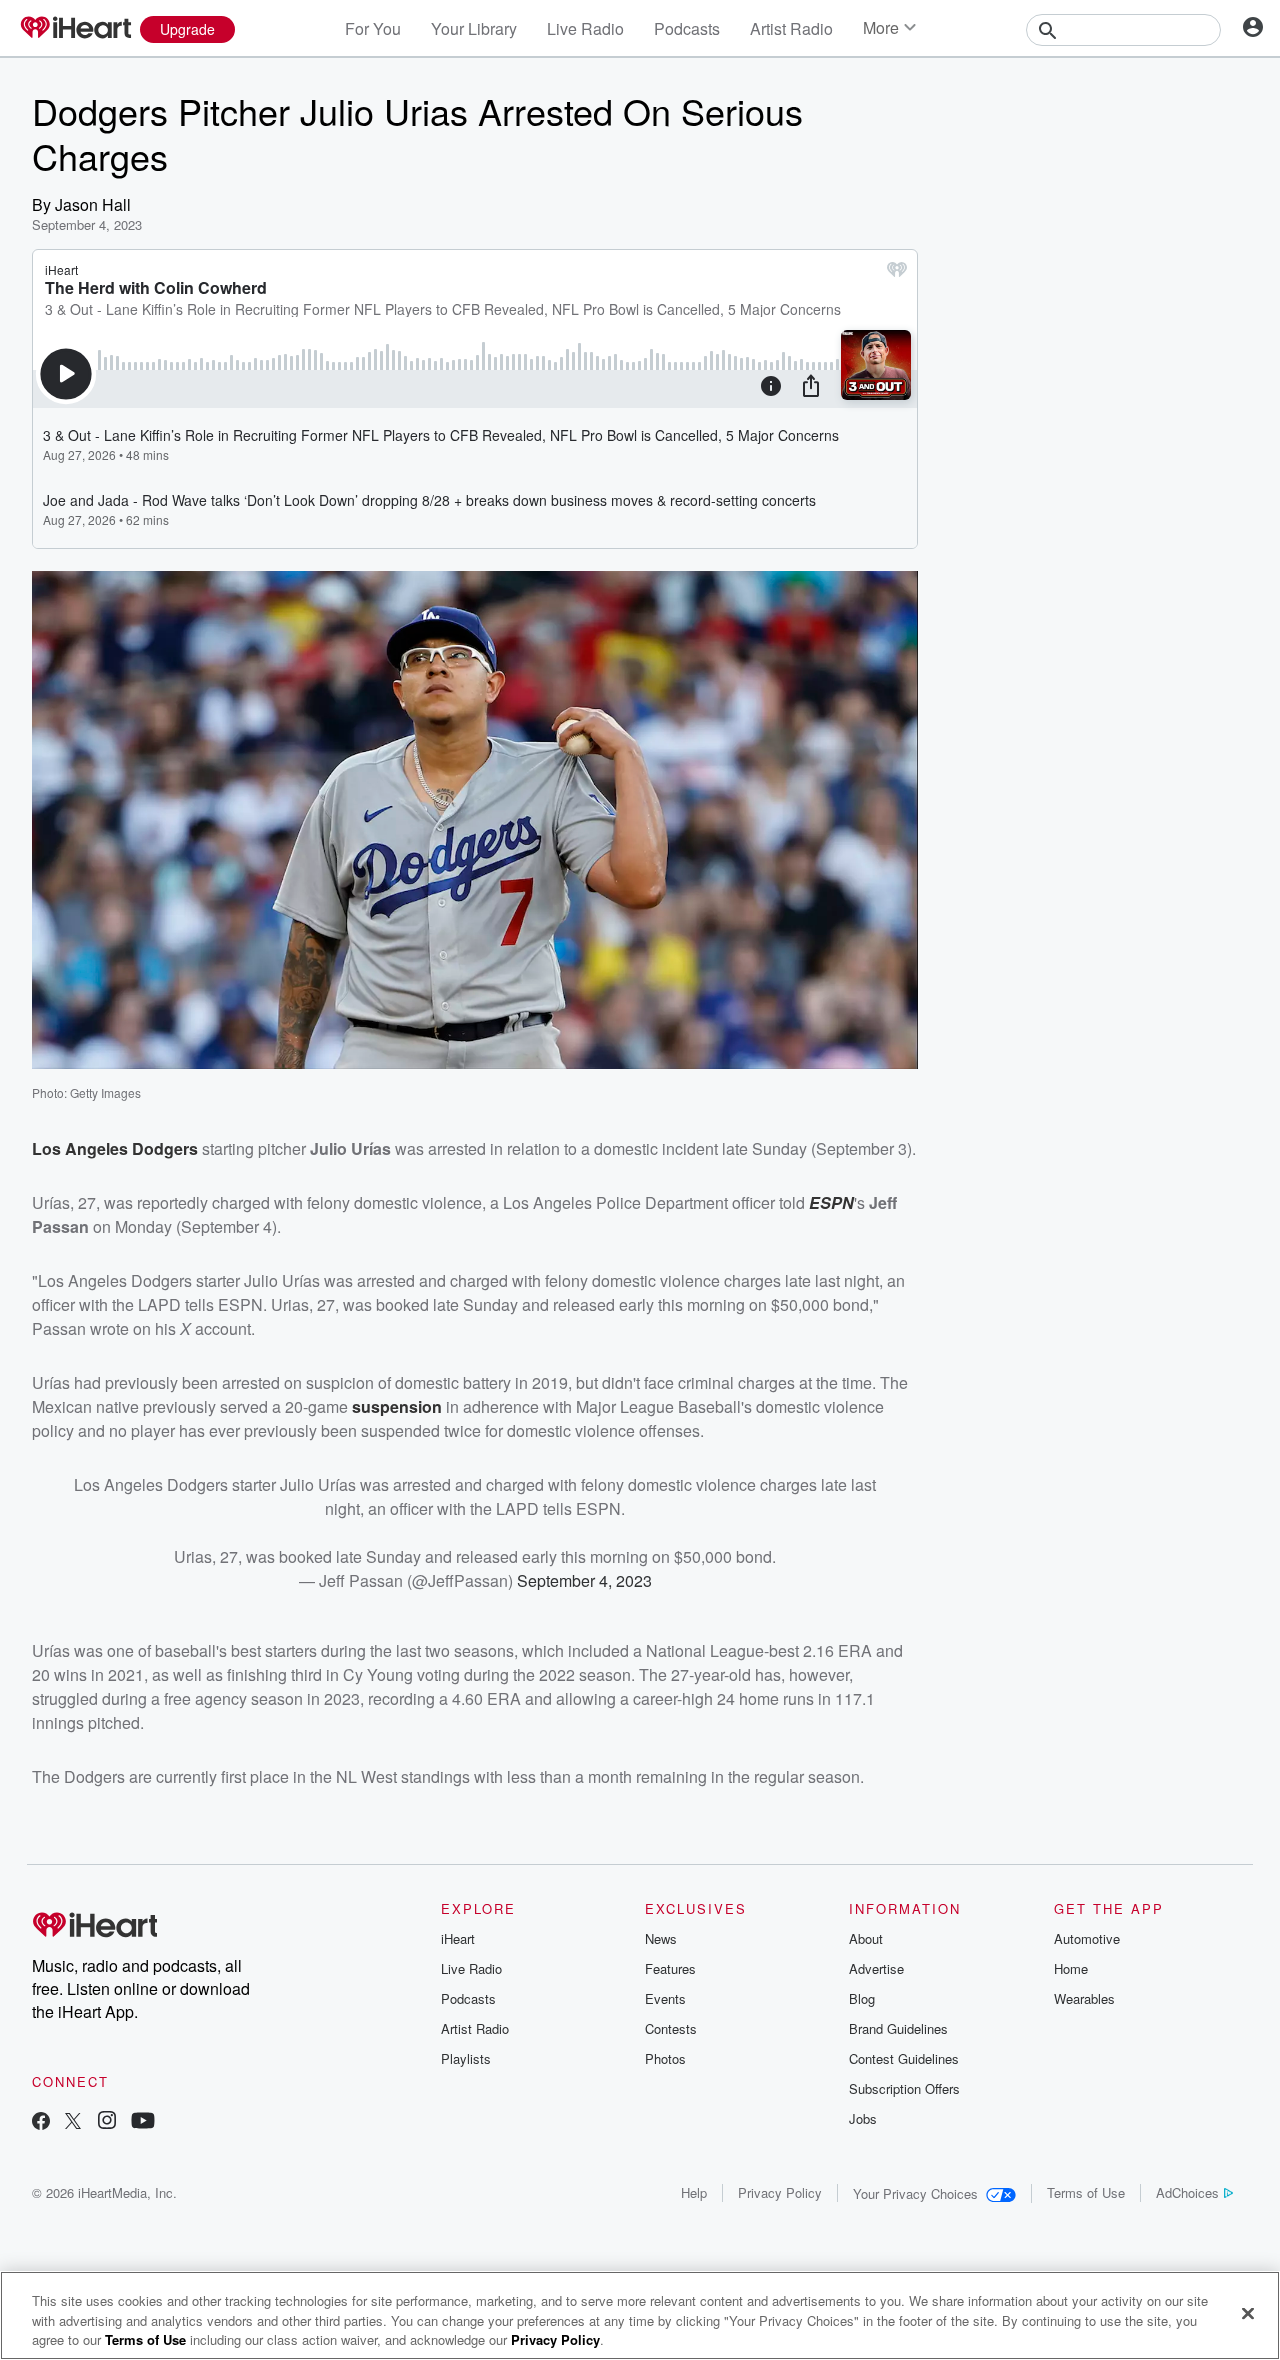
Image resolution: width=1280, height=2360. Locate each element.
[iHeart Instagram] (107, 2122)
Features (670, 1968)
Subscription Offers (904, 2088)
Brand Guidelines (898, 2028)
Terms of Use (1086, 2192)
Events (665, 1998)
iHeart (458, 1938)
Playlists (466, 2058)
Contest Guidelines (904, 2058)
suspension (397, 1406)
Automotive (1087, 1938)
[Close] (1248, 2313)
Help (694, 2192)
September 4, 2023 (584, 1580)
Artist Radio (791, 28)
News (661, 1938)
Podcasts (687, 28)
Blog (862, 1998)
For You (373, 28)
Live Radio (585, 28)
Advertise (876, 1968)
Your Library (474, 28)
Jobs (863, 2118)
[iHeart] (75, 29)
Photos (665, 2058)
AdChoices (1187, 2192)
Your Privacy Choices (915, 2193)
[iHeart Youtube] (143, 2122)
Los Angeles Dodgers (115, 1148)
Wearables (1084, 1998)
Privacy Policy (780, 2192)
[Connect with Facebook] (41, 2122)
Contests (671, 2028)
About (866, 1938)
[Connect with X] (73, 2122)
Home (1071, 1968)
